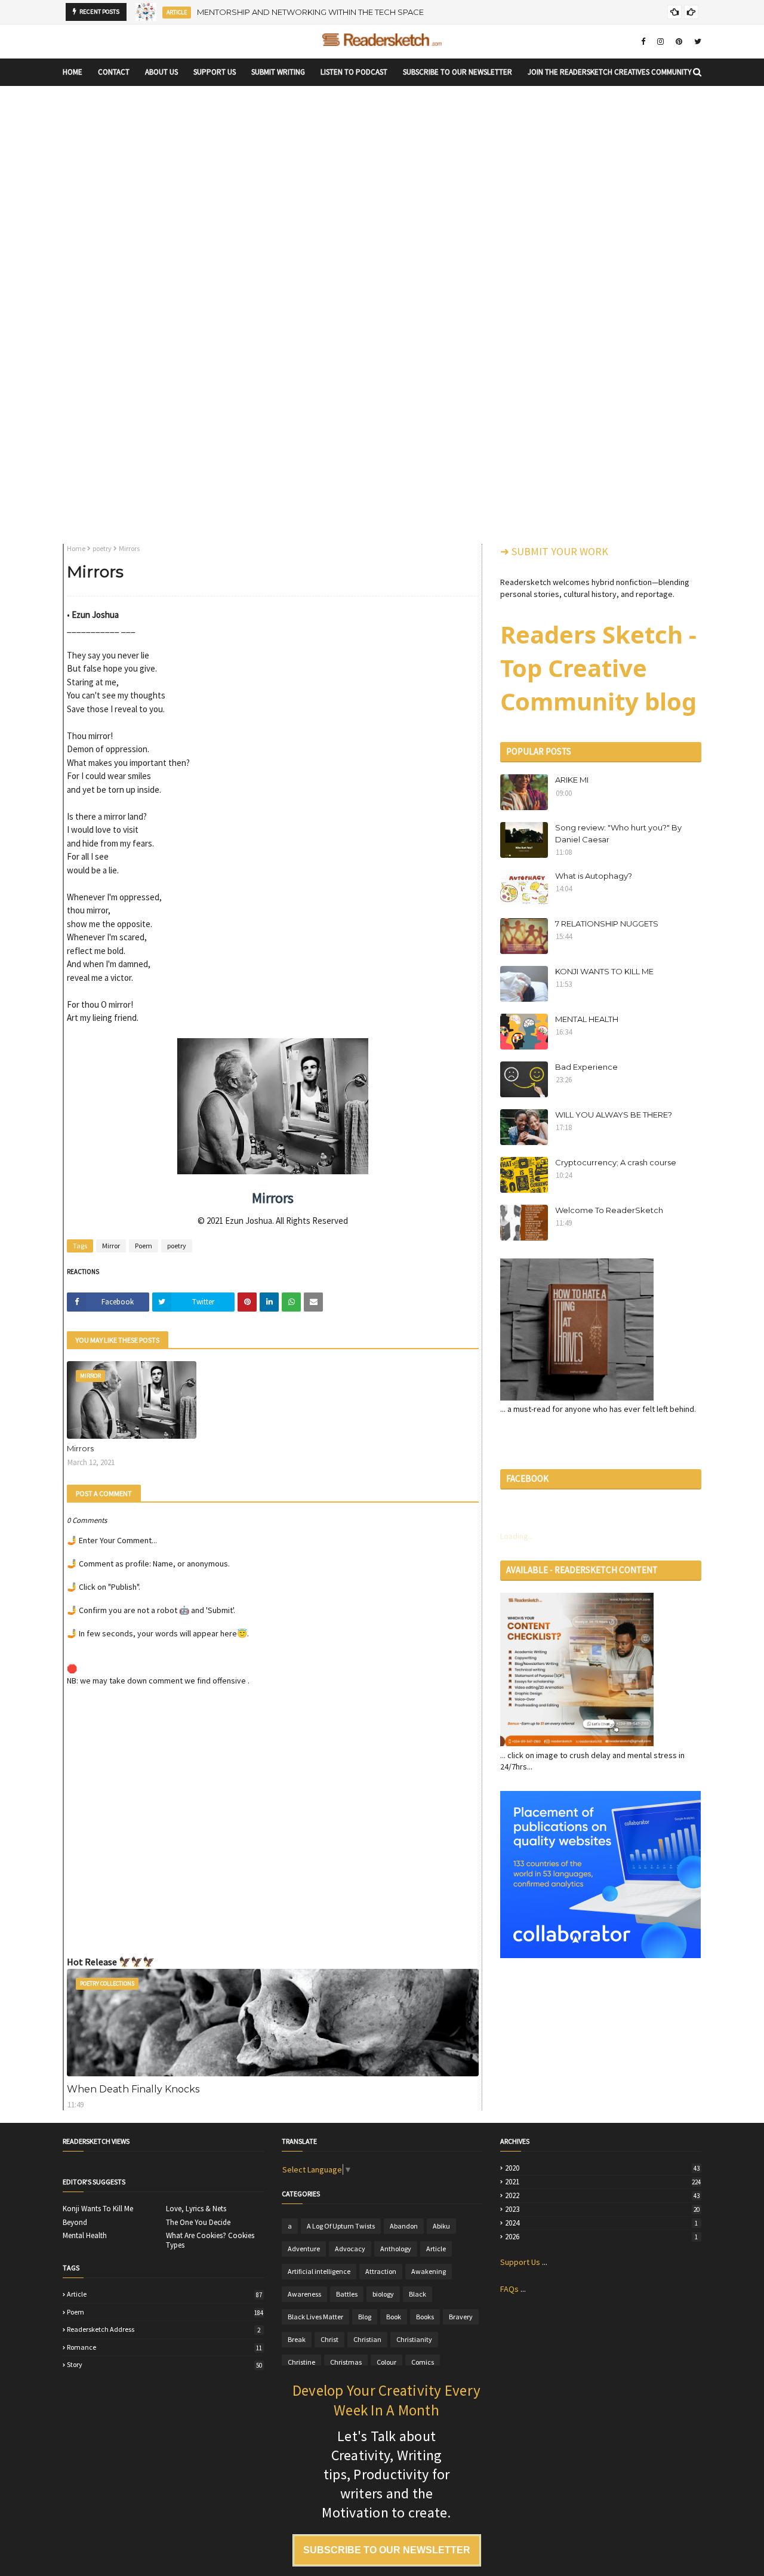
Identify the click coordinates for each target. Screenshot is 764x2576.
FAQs (509, 2289)
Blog (365, 2317)
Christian (367, 2339)
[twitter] (696, 41)
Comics (423, 2362)
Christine (301, 2362)
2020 (602, 2168)
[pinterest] (679, 41)
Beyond (75, 2223)
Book (394, 2317)
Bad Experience (586, 1067)
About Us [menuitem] (161, 72)
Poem (144, 1246)
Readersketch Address (164, 2329)
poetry (102, 548)
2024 (601, 2223)
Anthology (396, 2249)
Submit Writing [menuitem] (278, 72)
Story (164, 2365)
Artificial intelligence (319, 2271)
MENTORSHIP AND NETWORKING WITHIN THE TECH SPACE (310, 10)
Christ (329, 2339)
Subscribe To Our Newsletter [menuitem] (458, 72)
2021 (603, 2182)
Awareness (304, 2294)
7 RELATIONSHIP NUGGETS (607, 924)
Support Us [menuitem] (215, 72)
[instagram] (660, 41)
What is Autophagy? (594, 876)
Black (418, 2294)
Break (297, 2339)
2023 (602, 2209)
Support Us (520, 2262)
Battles (347, 2294)
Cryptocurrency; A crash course (616, 1162)
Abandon (404, 2226)
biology (383, 2294)
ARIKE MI (572, 780)
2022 (602, 2196)
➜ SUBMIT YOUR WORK (554, 551)
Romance (164, 2347)
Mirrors (80, 1448)
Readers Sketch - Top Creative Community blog (598, 668)
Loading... (517, 1536)
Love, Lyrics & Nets (196, 2209)
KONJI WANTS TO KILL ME (604, 971)
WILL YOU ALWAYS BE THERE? (614, 1115)
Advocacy (350, 2249)
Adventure (304, 2249)
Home (76, 548)
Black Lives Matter (315, 2317)
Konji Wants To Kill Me (98, 2209)
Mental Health (85, 2236)
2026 (601, 2237)
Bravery (461, 2317)
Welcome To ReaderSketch (609, 1210)
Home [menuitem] (73, 72)
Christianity (414, 2339)
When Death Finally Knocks (133, 2089)
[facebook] (643, 41)
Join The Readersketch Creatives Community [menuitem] (610, 72)
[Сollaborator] (600, 1955)
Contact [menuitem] (114, 72)
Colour (386, 2362)
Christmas (346, 2362)
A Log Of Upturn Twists (341, 2226)
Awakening (429, 2271)
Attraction (381, 2271)
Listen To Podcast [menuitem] (354, 72)
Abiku (441, 2226)
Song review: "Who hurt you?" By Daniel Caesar (618, 833)
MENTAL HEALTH (587, 1019)
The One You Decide (198, 2223)
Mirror (111, 1246)
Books (425, 2317)
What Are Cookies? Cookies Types (210, 2240)
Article (164, 2294)
